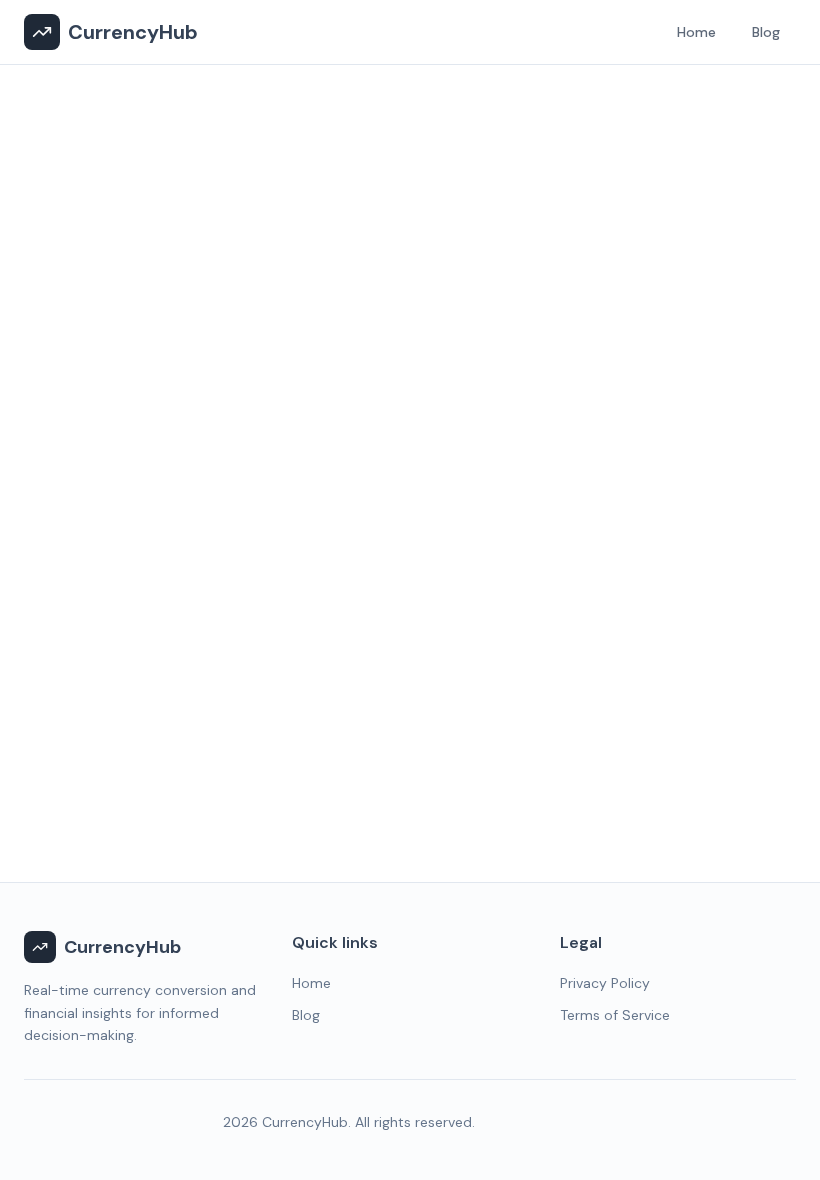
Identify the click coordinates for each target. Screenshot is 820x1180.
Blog (766, 32)
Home (696, 32)
